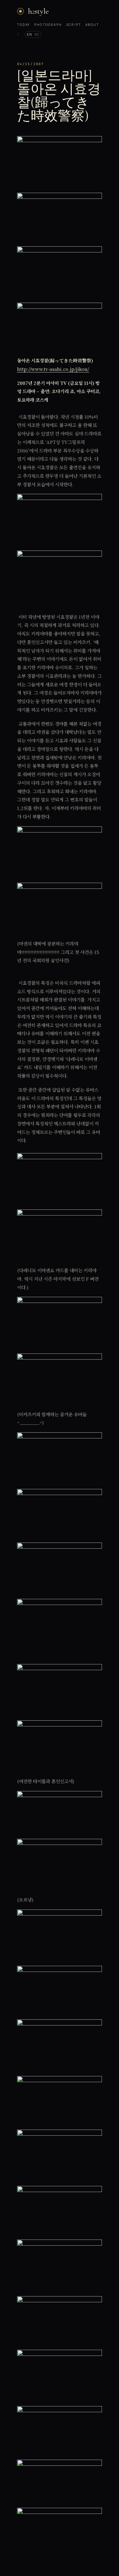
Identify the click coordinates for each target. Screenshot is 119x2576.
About (92, 25)
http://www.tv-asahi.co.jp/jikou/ (53, 369)
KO (37, 34)
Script (74, 25)
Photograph (48, 25)
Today (23, 25)
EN (29, 34)
